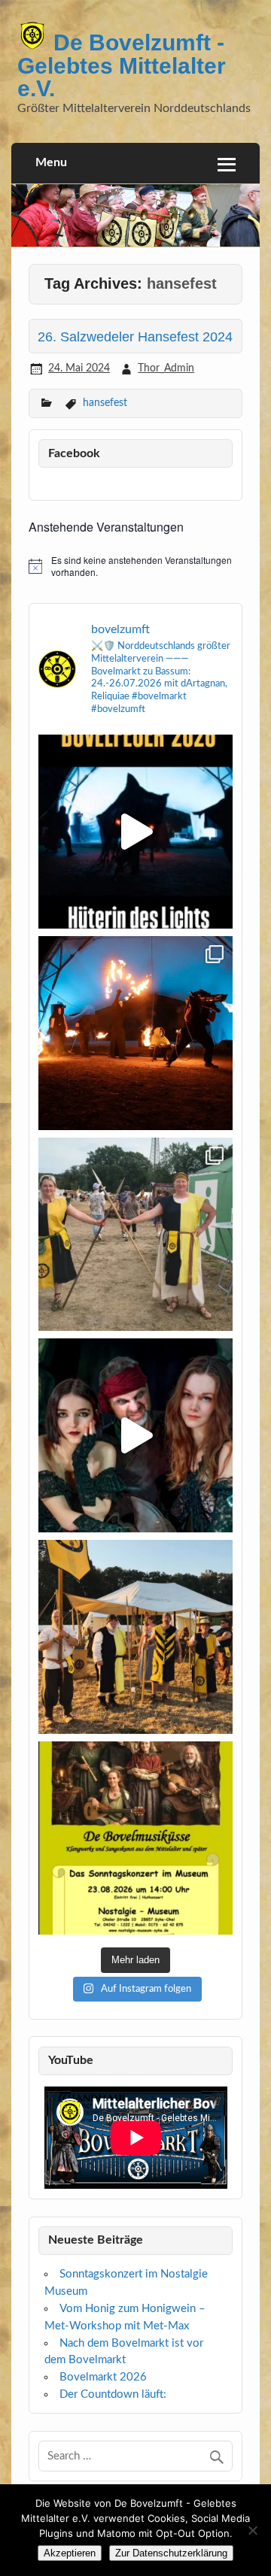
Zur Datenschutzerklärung (171, 2553)
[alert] (135, 567)
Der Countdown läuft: (113, 2394)
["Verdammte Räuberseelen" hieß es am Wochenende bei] (135, 1435)
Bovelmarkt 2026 (103, 2377)
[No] (252, 2530)
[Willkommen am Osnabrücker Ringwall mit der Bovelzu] (135, 1235)
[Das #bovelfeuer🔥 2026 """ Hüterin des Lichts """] (135, 832)
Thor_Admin (166, 368)
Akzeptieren (70, 2553)
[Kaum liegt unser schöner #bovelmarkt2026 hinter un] (135, 1637)
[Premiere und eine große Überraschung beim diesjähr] (135, 1033)
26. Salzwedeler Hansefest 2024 (135, 336)
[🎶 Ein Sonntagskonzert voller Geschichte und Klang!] (135, 1838)
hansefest (105, 403)
